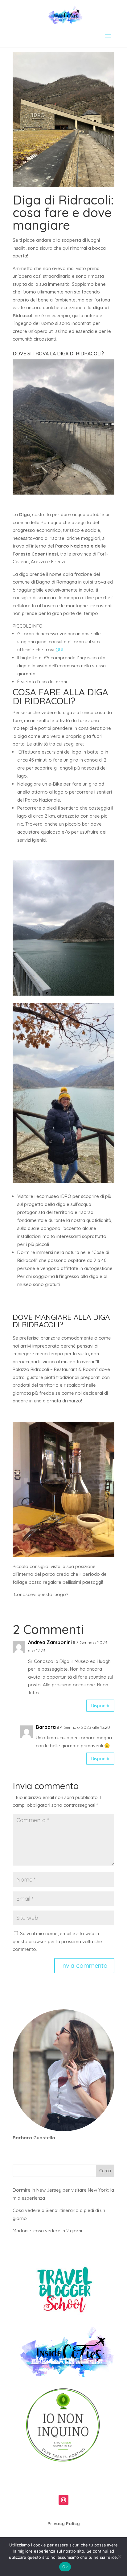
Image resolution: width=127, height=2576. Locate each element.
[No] (119, 2557)
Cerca (105, 2171)
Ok (65, 2567)
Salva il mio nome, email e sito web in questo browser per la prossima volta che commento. (57, 1941)
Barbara (46, 1727)
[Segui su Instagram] (63, 2500)
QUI (59, 650)
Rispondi (100, 1706)
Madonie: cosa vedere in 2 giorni (47, 2231)
